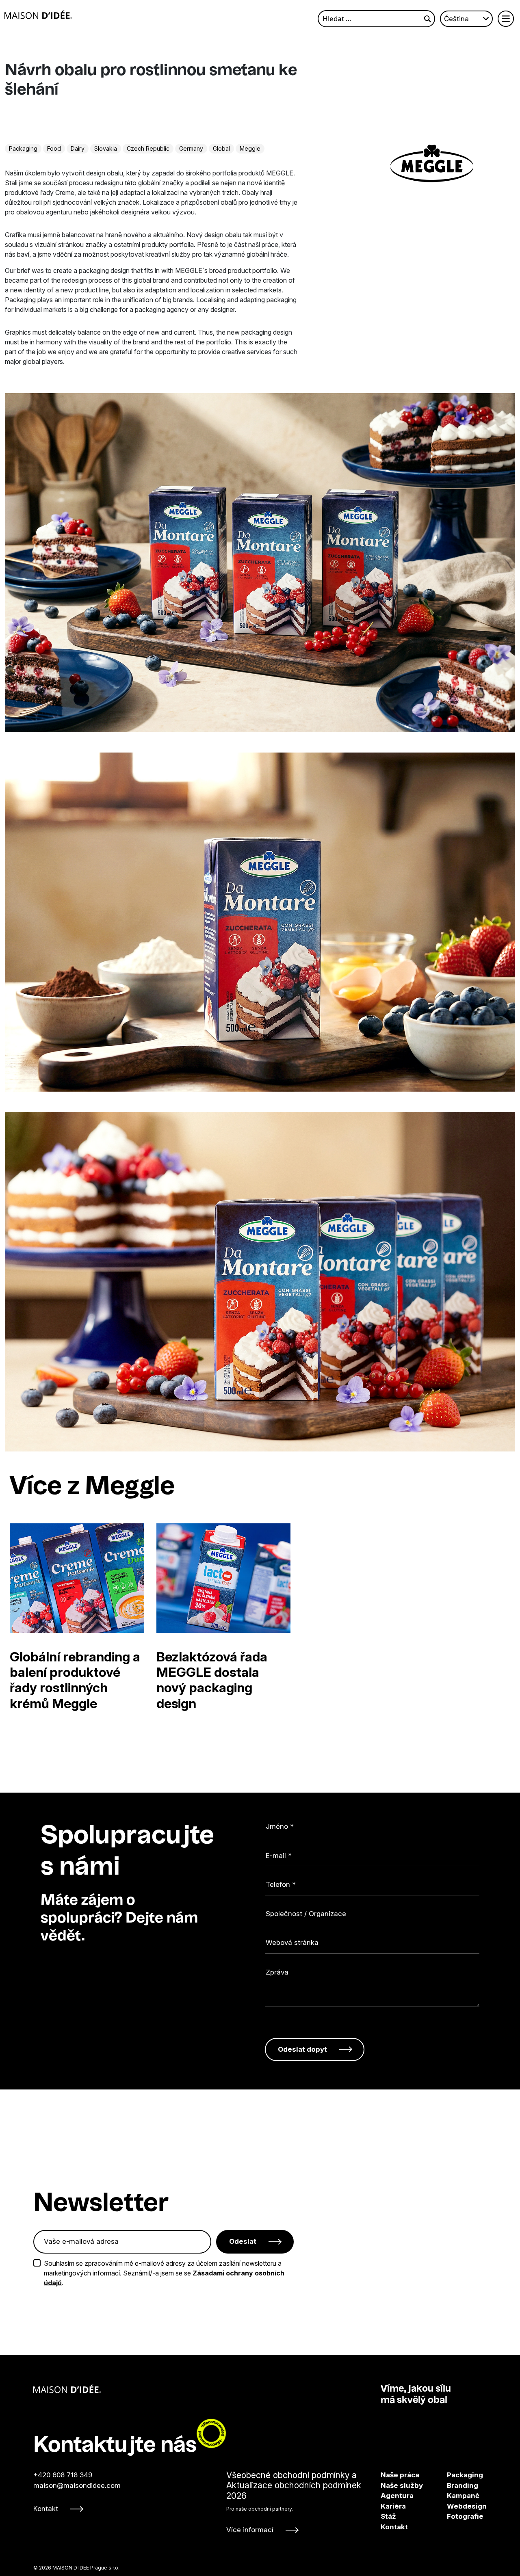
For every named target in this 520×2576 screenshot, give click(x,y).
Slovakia (106, 148)
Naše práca (400, 2475)
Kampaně (455, 2496)
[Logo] (38, 15)
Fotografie (455, 2516)
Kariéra (393, 2506)
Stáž (388, 2516)
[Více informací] (299, 2503)
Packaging (23, 148)
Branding (455, 2485)
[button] (472, 1487)
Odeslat (243, 2241)
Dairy (78, 148)
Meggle (250, 148)
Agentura (397, 2496)
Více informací (250, 2530)
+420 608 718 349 (63, 2475)
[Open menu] (506, 19)
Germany (191, 148)
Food (54, 148)
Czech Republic (148, 148)
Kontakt (46, 2509)
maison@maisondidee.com (77, 2485)
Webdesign (455, 2506)
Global (221, 148)
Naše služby (402, 2485)
